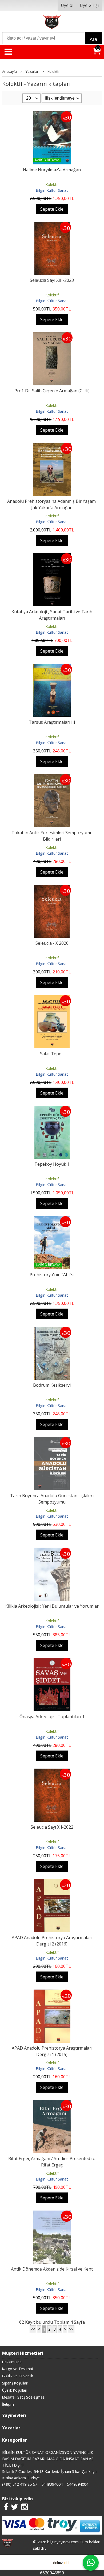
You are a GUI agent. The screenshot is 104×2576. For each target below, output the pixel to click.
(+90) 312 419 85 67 (20, 2484)
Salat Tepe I (52, 1054)
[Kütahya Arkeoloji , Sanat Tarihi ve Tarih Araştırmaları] (52, 556)
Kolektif (52, 184)
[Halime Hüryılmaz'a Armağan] (52, 114)
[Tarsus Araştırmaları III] (52, 667)
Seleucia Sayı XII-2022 (52, 1827)
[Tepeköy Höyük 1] (52, 1109)
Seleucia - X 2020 (52, 943)
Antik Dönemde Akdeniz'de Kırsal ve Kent (52, 2269)
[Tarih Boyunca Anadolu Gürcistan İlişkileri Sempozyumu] (52, 1440)
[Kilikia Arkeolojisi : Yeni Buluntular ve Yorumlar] (52, 1551)
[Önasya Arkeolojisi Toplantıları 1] (52, 1661)
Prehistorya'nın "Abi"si (52, 1275)
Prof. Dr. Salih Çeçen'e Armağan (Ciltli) (52, 391)
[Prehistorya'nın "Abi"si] (52, 1219)
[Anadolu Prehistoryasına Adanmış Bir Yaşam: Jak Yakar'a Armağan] (52, 446)
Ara (93, 39)
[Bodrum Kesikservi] (52, 1330)
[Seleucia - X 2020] (52, 888)
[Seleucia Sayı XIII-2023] (52, 225)
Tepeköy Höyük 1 (52, 1164)
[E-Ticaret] (61, 2562)
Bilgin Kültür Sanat (52, 190)
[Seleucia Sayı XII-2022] (52, 1772)
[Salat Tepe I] (52, 998)
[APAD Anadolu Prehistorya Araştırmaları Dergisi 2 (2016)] (52, 1882)
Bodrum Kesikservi (52, 1385)
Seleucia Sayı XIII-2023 (52, 280)
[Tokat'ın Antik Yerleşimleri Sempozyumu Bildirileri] (52, 777)
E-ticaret (44, 2562)
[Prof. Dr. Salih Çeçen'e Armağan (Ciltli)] (52, 335)
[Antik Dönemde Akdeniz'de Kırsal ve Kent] (52, 2214)
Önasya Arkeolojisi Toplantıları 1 (52, 1717)
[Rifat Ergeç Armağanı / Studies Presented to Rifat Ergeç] (52, 2103)
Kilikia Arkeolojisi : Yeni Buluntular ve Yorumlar (52, 1606)
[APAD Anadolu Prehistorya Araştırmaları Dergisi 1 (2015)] (52, 1993)
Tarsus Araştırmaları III (52, 722)
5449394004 (52, 2484)
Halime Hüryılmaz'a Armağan (52, 170)
